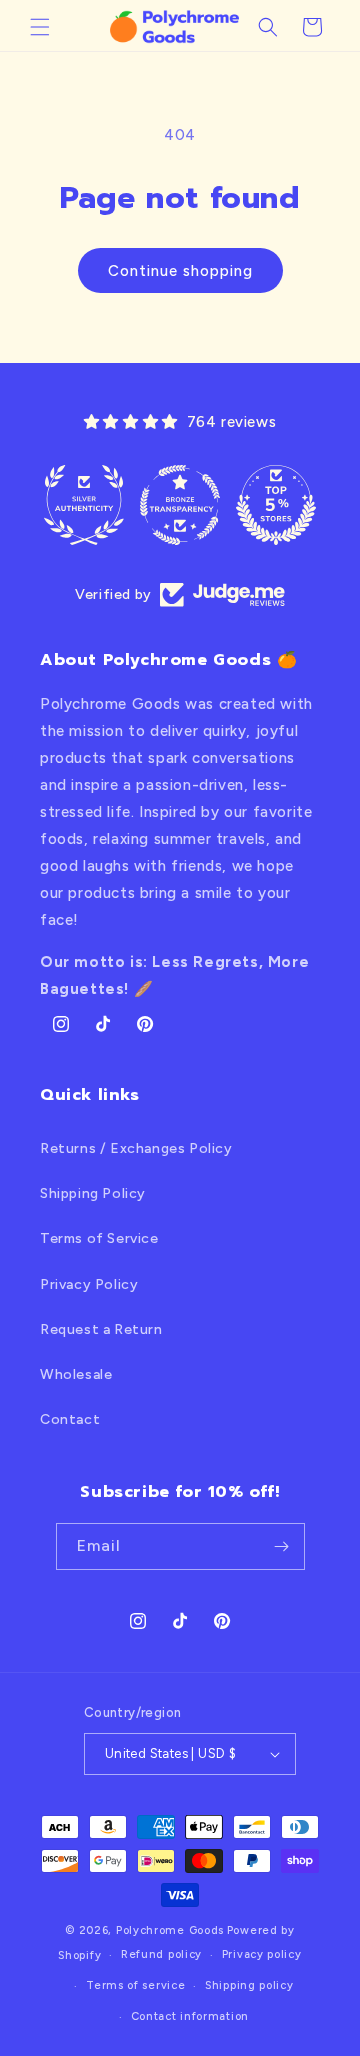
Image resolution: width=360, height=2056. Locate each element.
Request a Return (101, 1329)
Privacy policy (262, 1954)
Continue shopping (180, 271)
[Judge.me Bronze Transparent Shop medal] (180, 505)
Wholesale (76, 1374)
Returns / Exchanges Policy (136, 1148)
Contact (70, 1419)
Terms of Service (99, 1238)
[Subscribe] (282, 1546)
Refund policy (161, 1954)
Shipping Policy (93, 1193)
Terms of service (135, 1985)
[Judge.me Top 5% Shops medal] (276, 505)
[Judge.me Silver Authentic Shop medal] (84, 505)
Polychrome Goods (170, 1930)
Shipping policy (249, 1985)
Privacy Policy (89, 1284)
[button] (40, 27)
